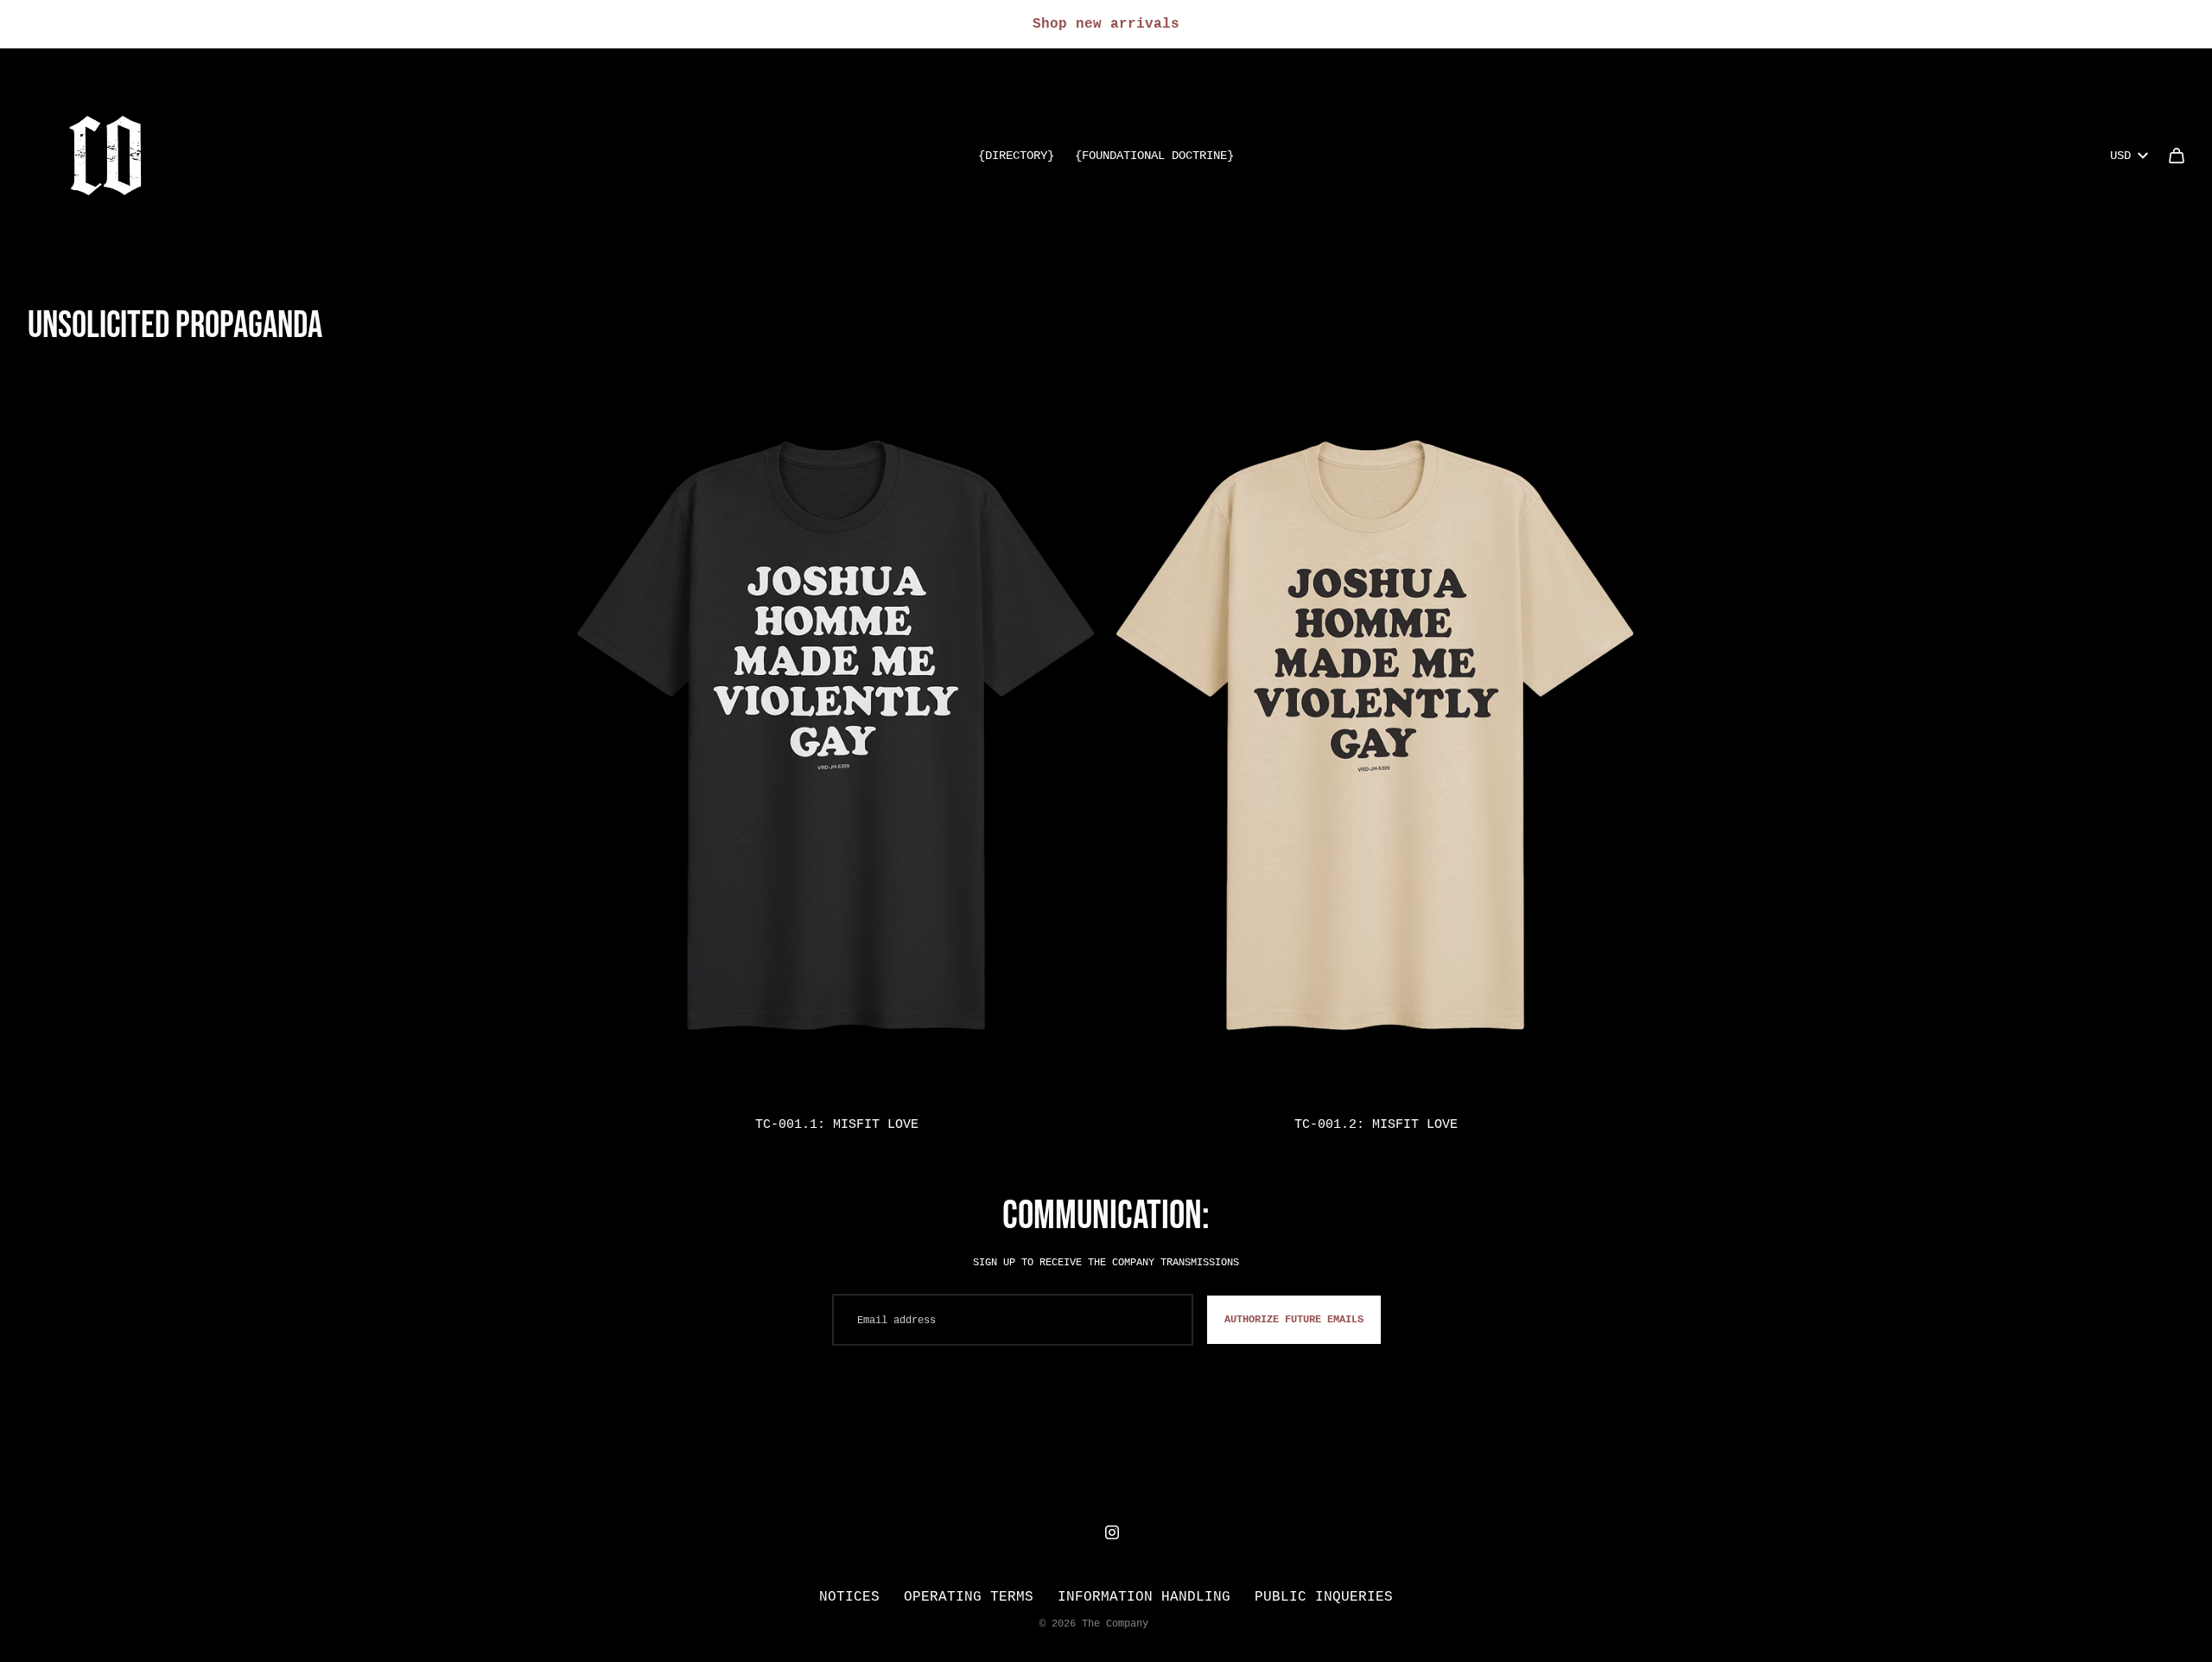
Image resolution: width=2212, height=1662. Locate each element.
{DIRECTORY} (1016, 155)
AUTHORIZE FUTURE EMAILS (1294, 1319)
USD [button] (2120, 155)
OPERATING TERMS (969, 1596)
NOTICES (849, 1596)
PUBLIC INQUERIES (1324, 1596)
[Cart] (2177, 156)
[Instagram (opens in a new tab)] (1112, 1532)
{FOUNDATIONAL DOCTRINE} (1154, 155)
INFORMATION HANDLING (1144, 1596)
